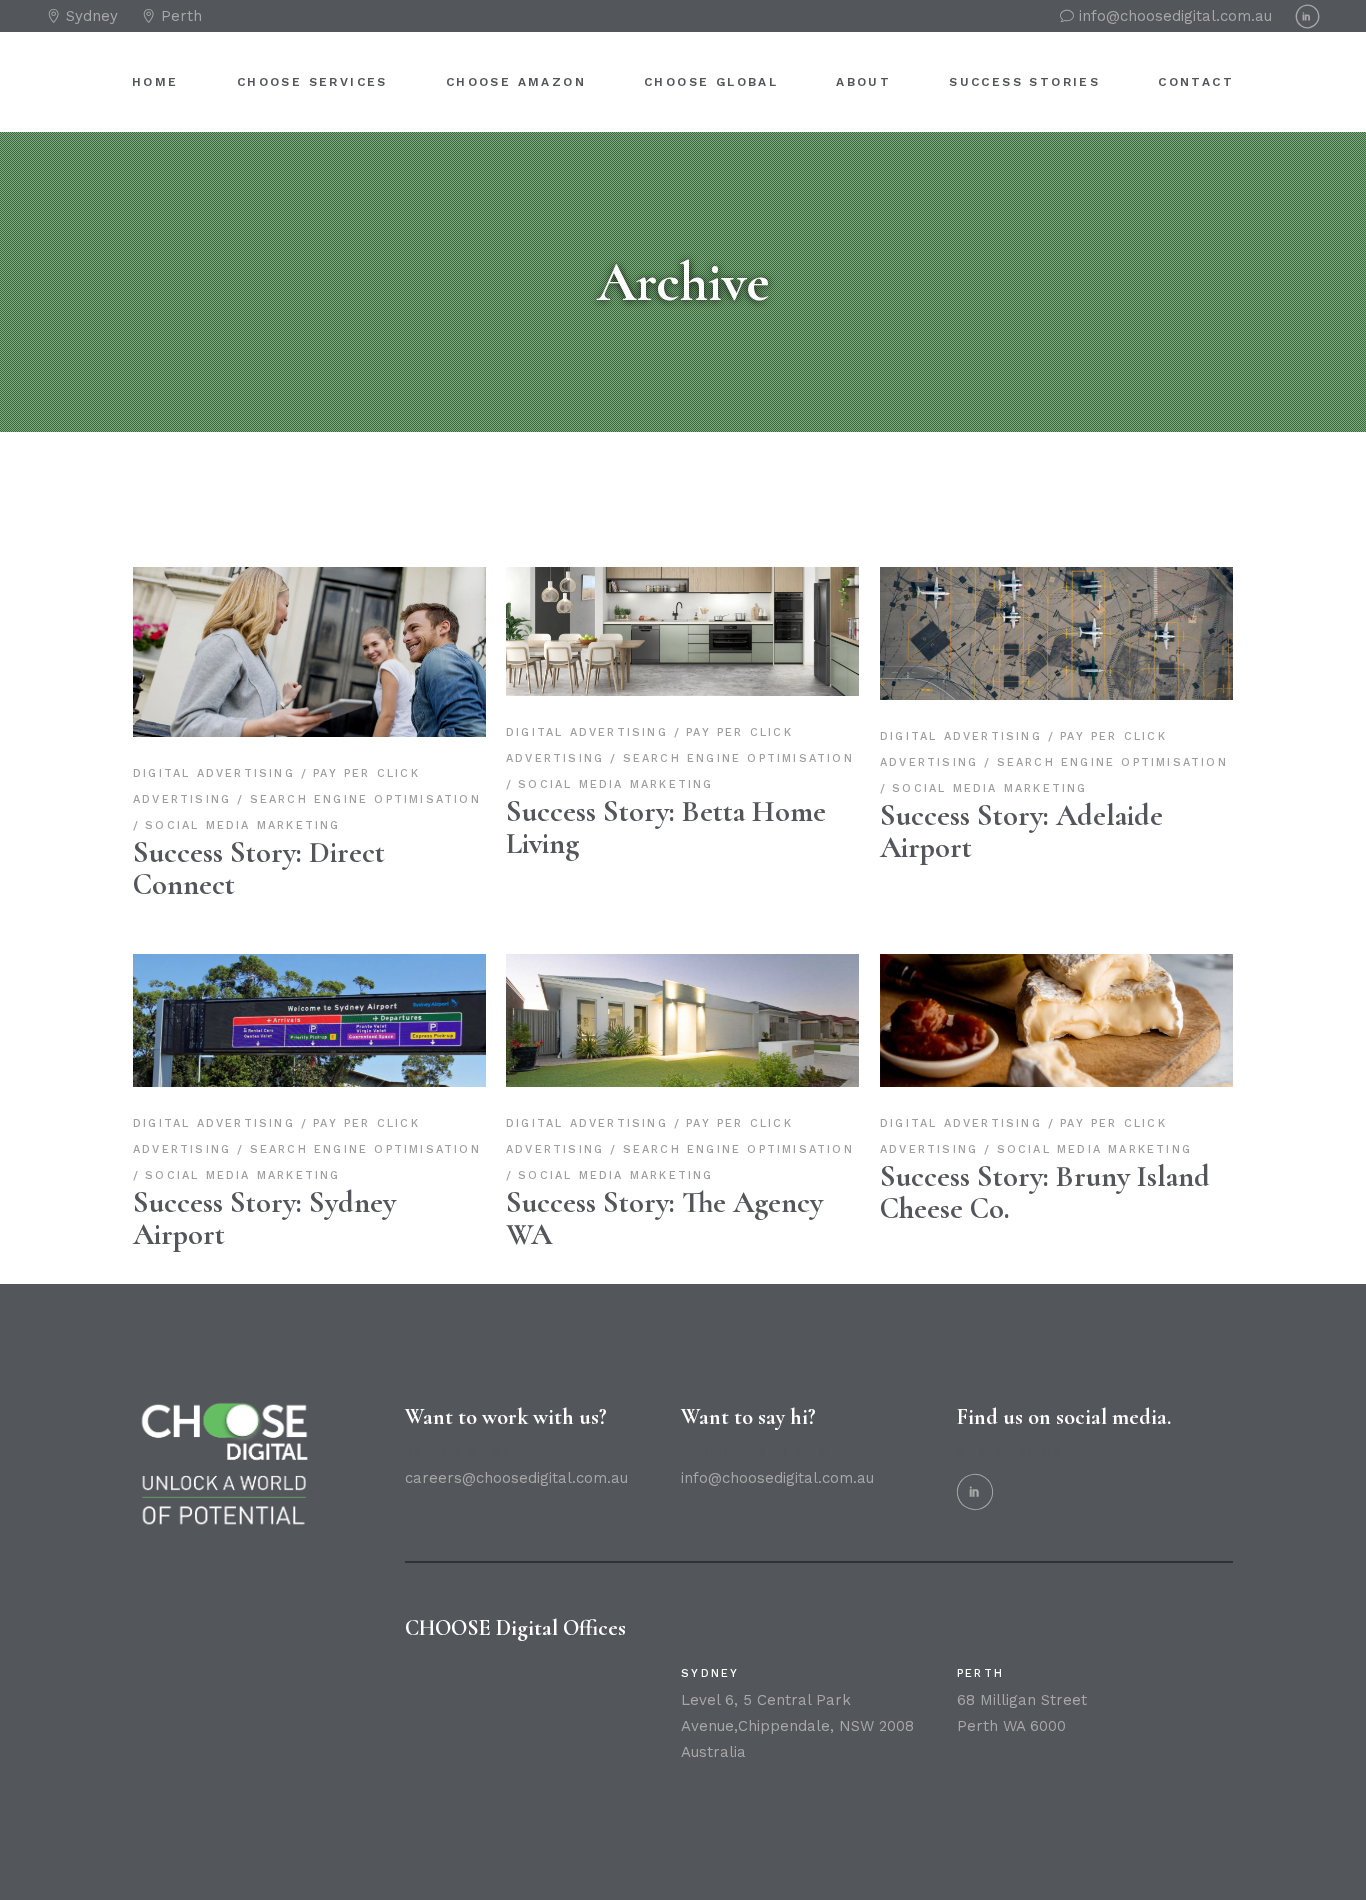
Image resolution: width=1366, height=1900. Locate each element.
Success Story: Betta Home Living (666, 827)
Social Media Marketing (242, 825)
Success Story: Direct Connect (259, 868)
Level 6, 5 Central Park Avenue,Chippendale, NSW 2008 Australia (797, 1726)
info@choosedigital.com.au (777, 1478)
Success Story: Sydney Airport (264, 1218)
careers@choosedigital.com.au (516, 1478)
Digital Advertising (217, 773)
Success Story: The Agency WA (664, 1218)
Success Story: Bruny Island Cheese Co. (1045, 1192)
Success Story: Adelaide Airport (1021, 831)
